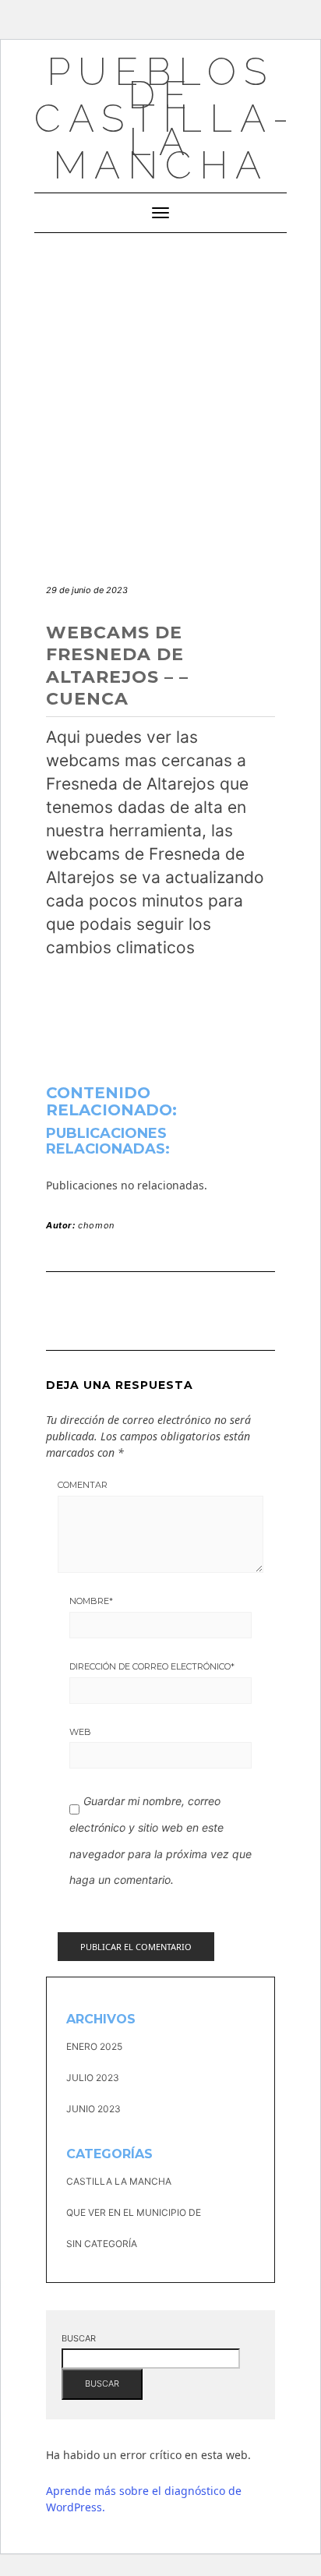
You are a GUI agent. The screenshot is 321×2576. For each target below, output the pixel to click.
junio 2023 (93, 2109)
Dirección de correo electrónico (152, 1666)
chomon (96, 1225)
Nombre (91, 1601)
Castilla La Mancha (119, 2181)
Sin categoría (102, 2244)
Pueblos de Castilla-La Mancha (165, 118)
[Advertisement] (160, 401)
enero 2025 (94, 2046)
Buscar (79, 2338)
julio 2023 (93, 2078)
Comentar (83, 1485)
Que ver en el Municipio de (134, 2212)
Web (80, 1732)
